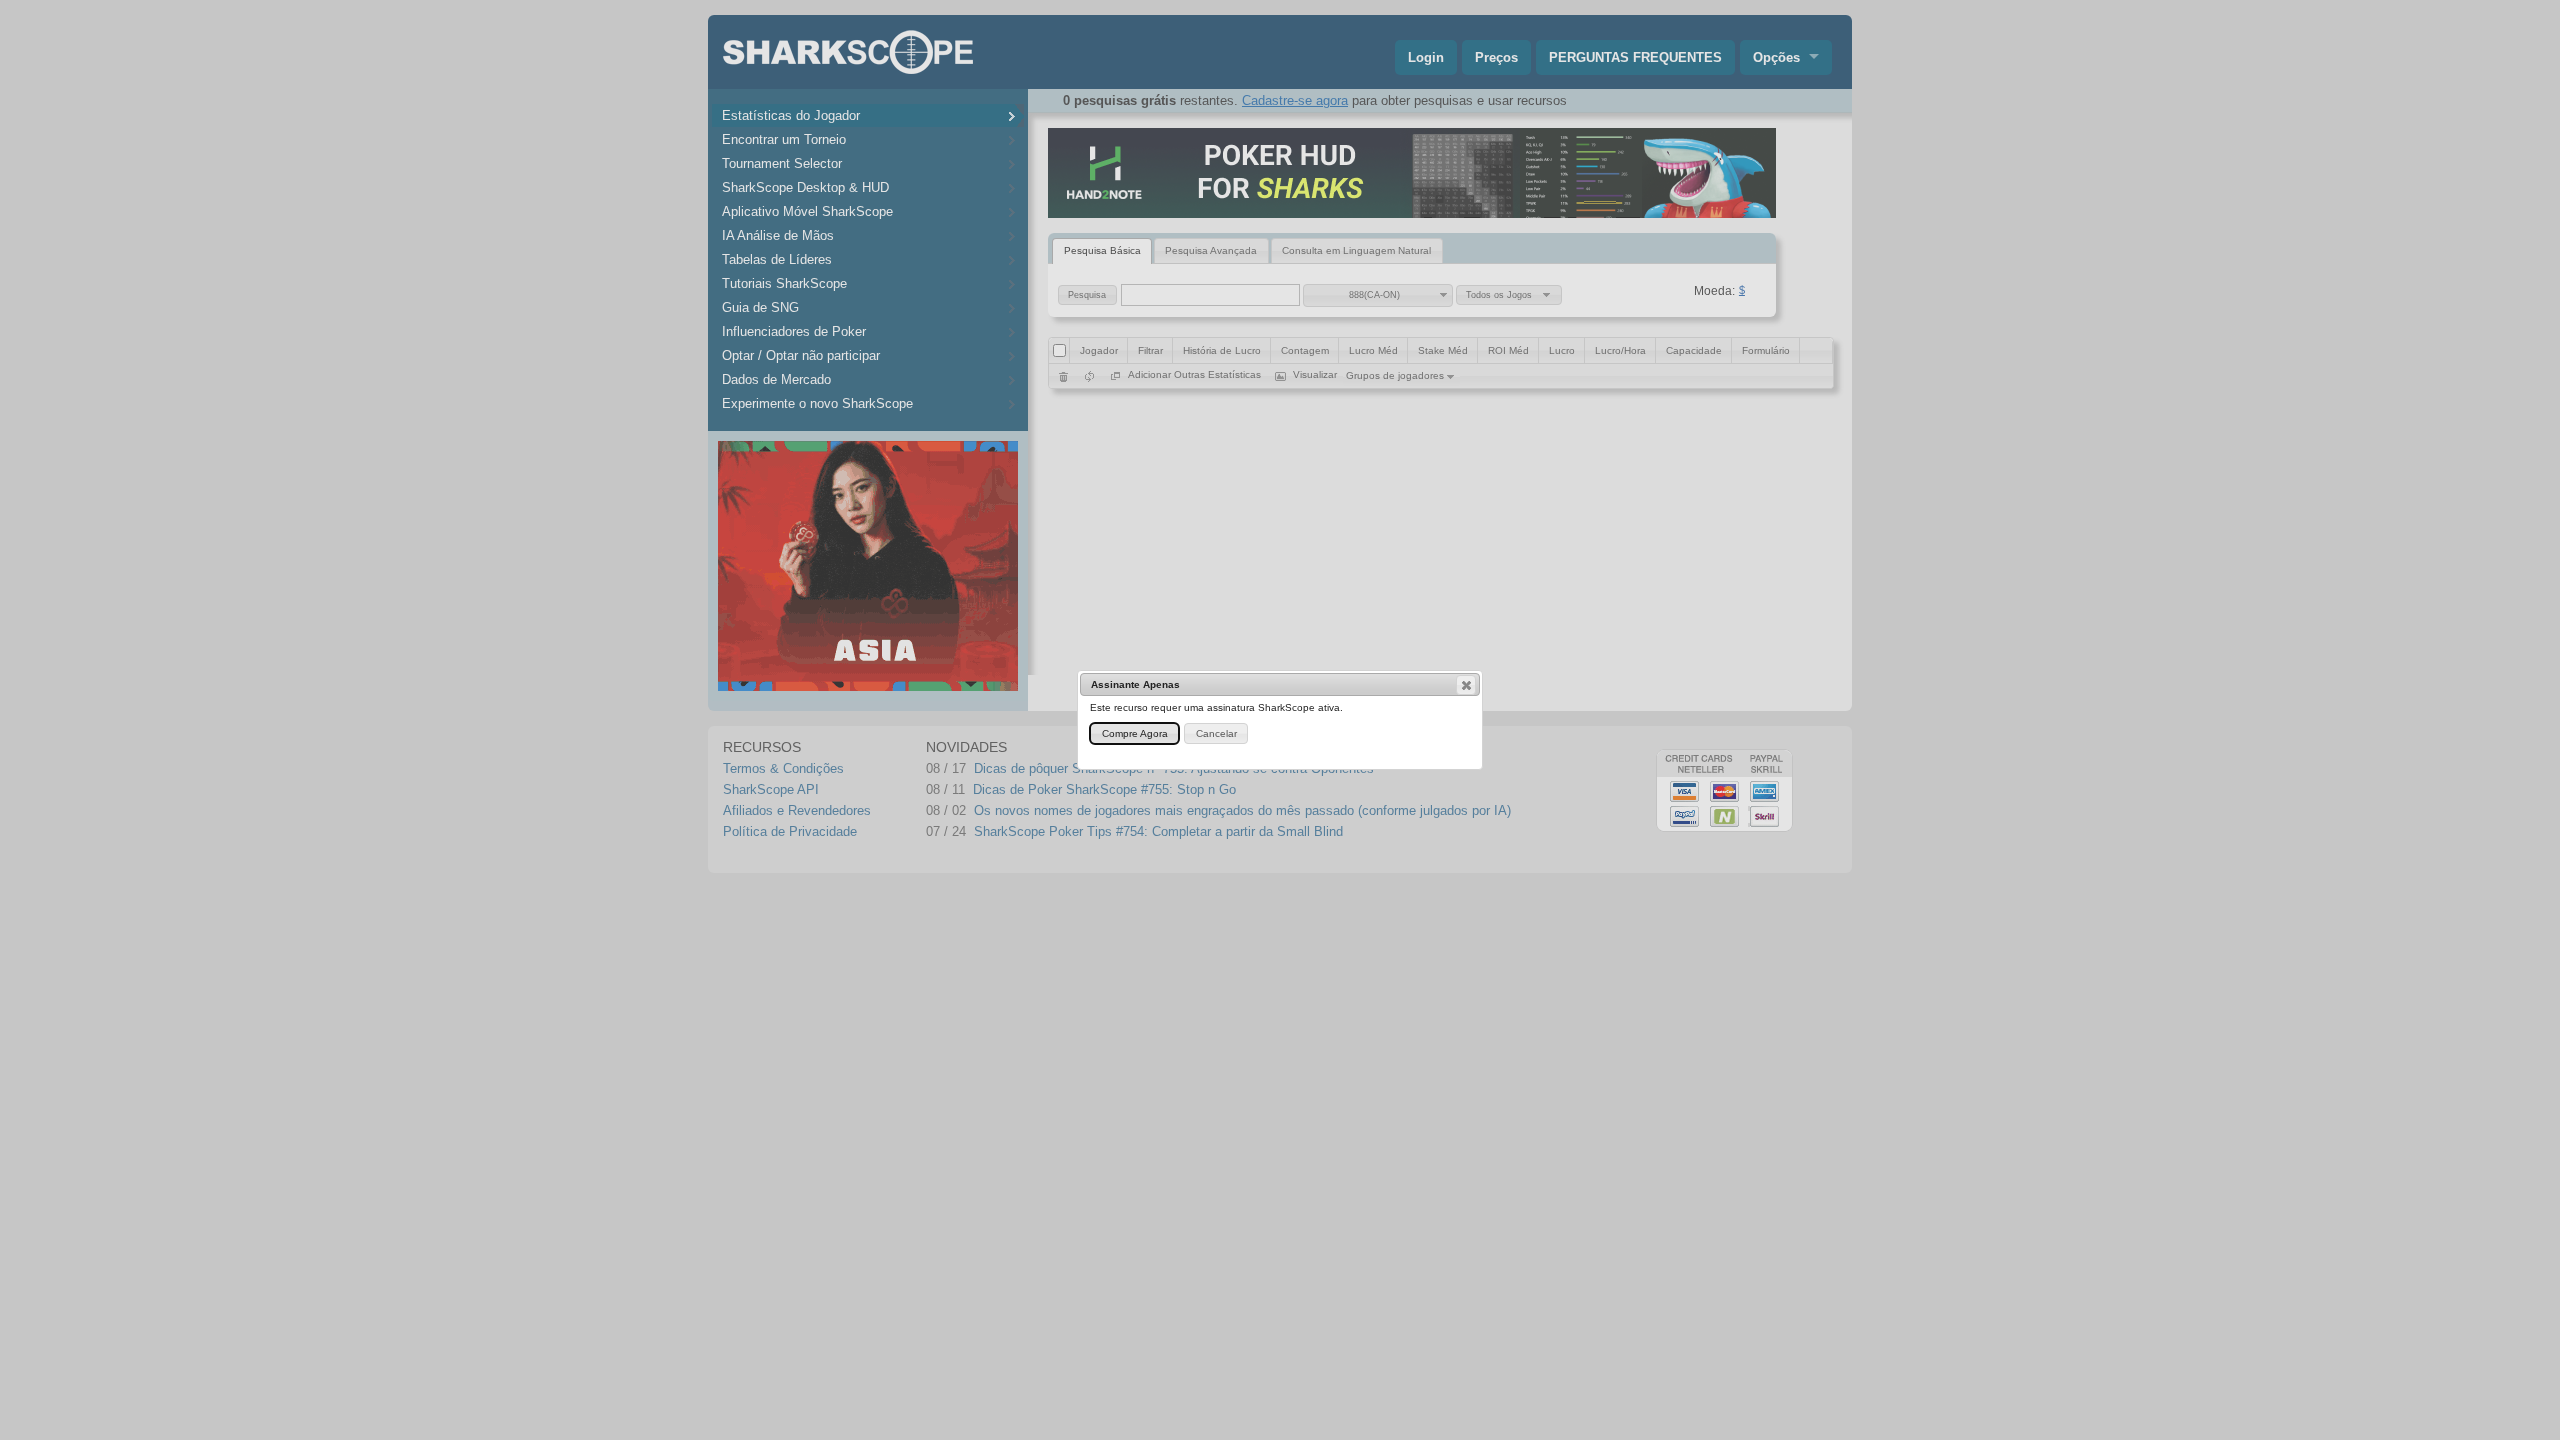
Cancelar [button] (1216, 733)
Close (1466, 685)
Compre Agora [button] (1135, 733)
